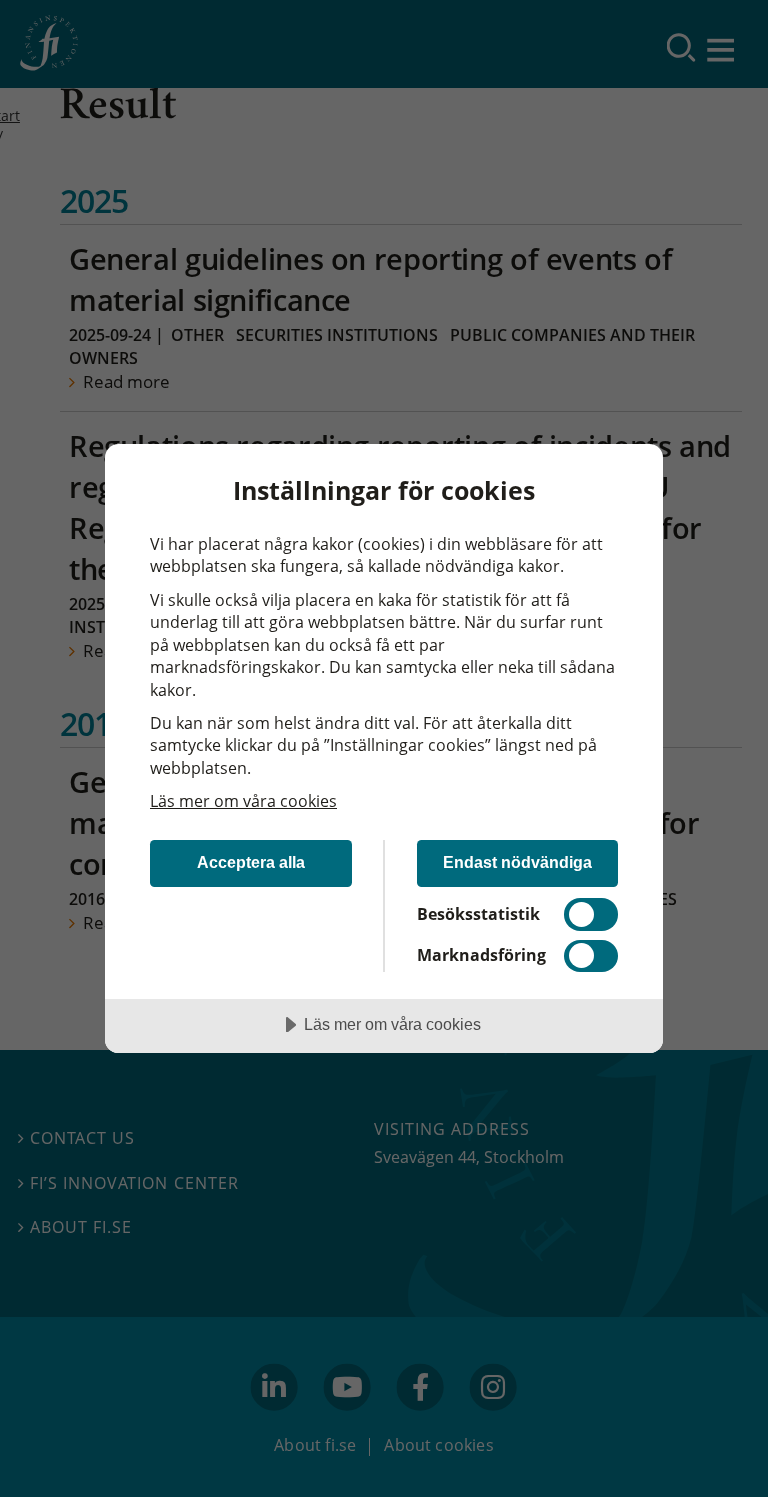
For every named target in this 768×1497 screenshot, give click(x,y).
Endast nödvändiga (517, 862)
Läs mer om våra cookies (243, 801)
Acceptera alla (251, 862)
